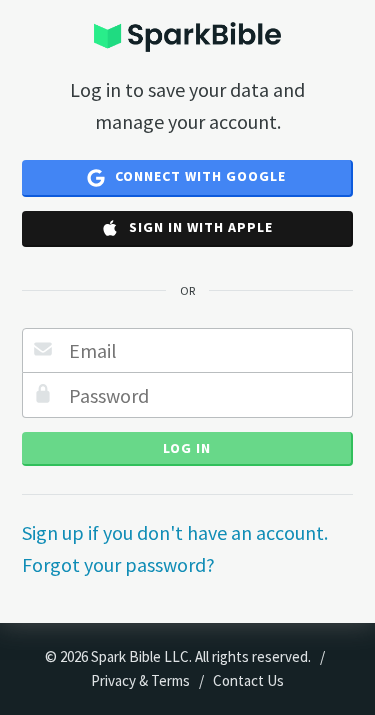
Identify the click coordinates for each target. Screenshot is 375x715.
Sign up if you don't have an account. (175, 532)
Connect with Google (198, 176)
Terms (170, 680)
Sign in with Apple (199, 227)
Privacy (113, 680)
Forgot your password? (118, 564)
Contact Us (248, 680)
